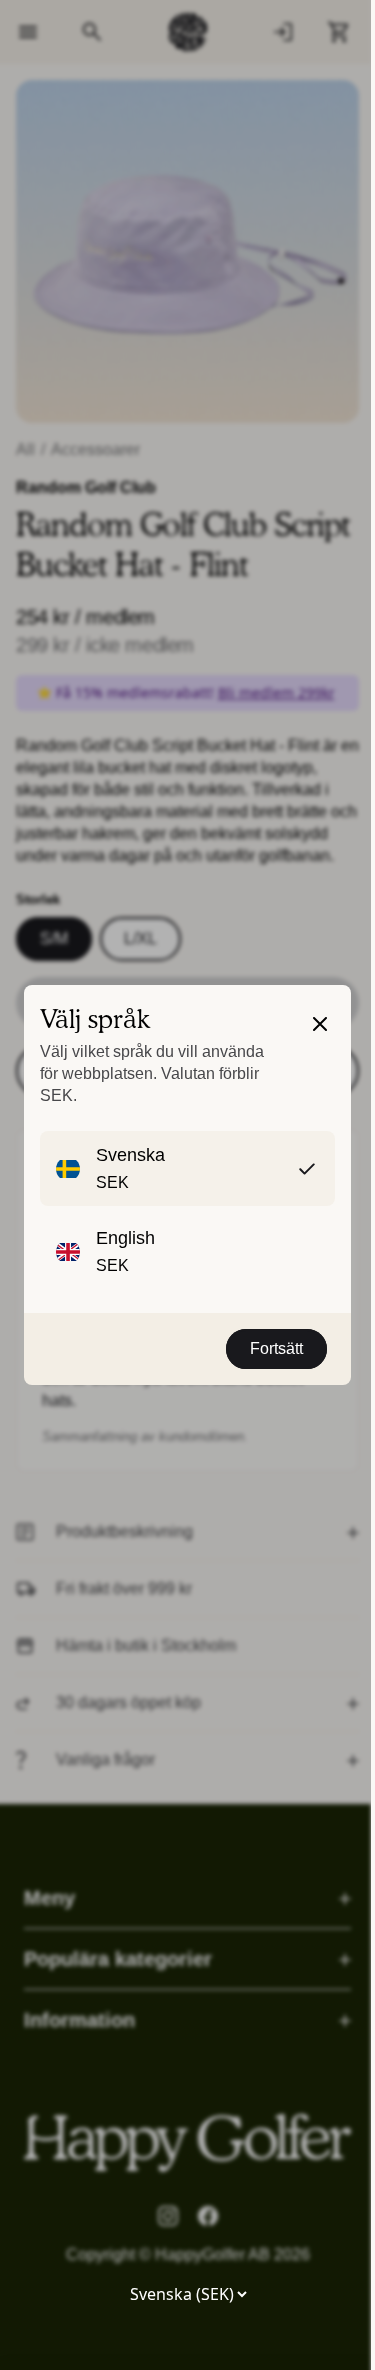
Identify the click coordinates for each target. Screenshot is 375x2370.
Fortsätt (276, 1348)
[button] (320, 1058)
